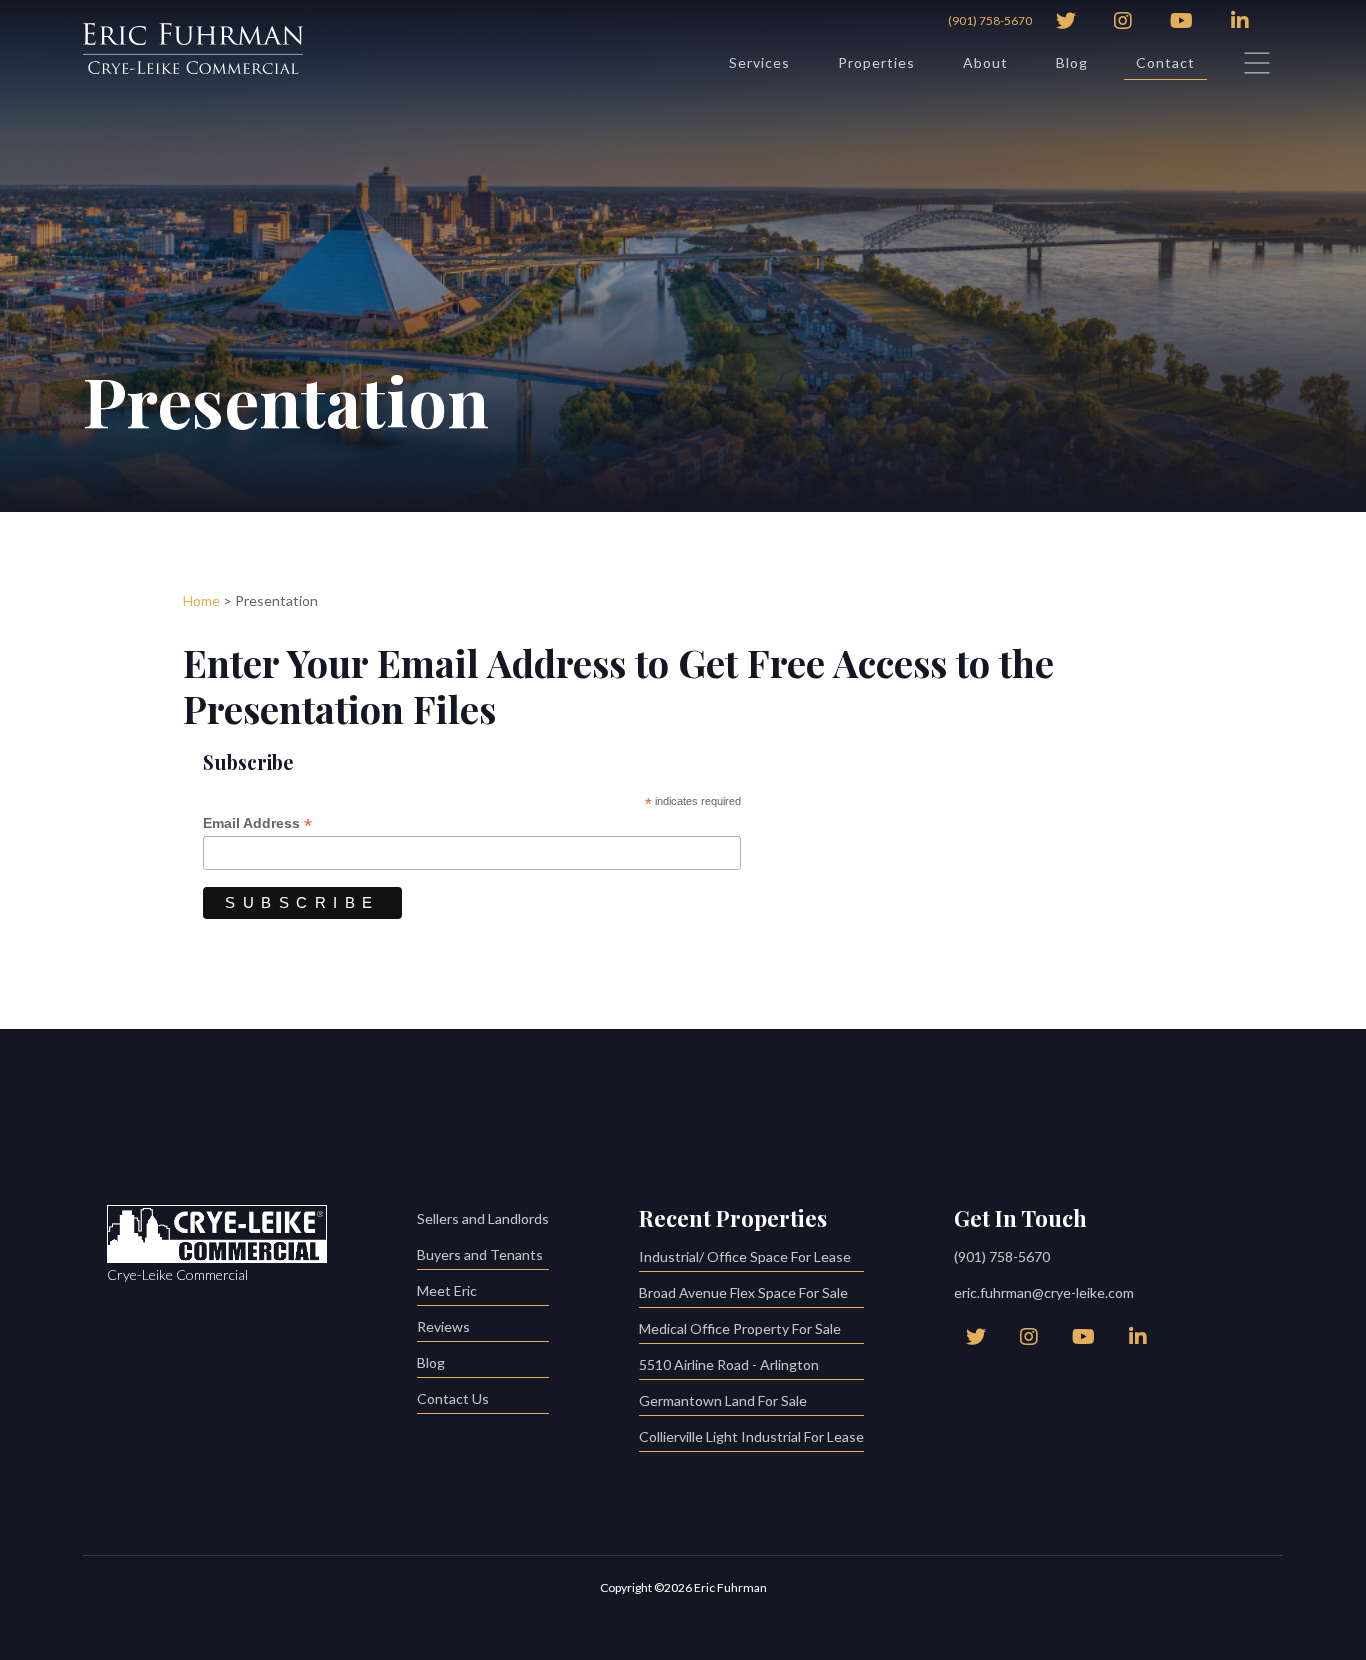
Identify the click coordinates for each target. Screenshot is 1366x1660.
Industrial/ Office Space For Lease (745, 1256)
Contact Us (453, 1398)
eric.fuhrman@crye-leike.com (1044, 1292)
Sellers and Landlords (483, 1218)
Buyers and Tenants (480, 1254)
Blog (1072, 62)
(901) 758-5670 (990, 20)
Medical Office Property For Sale (740, 1328)
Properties (876, 62)
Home (201, 600)
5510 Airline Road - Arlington (729, 1364)
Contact (1165, 62)
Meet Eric (447, 1290)
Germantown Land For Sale (723, 1400)
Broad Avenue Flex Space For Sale (743, 1292)
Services (759, 62)
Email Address (257, 823)
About (985, 62)
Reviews (443, 1326)
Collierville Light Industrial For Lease (751, 1436)
